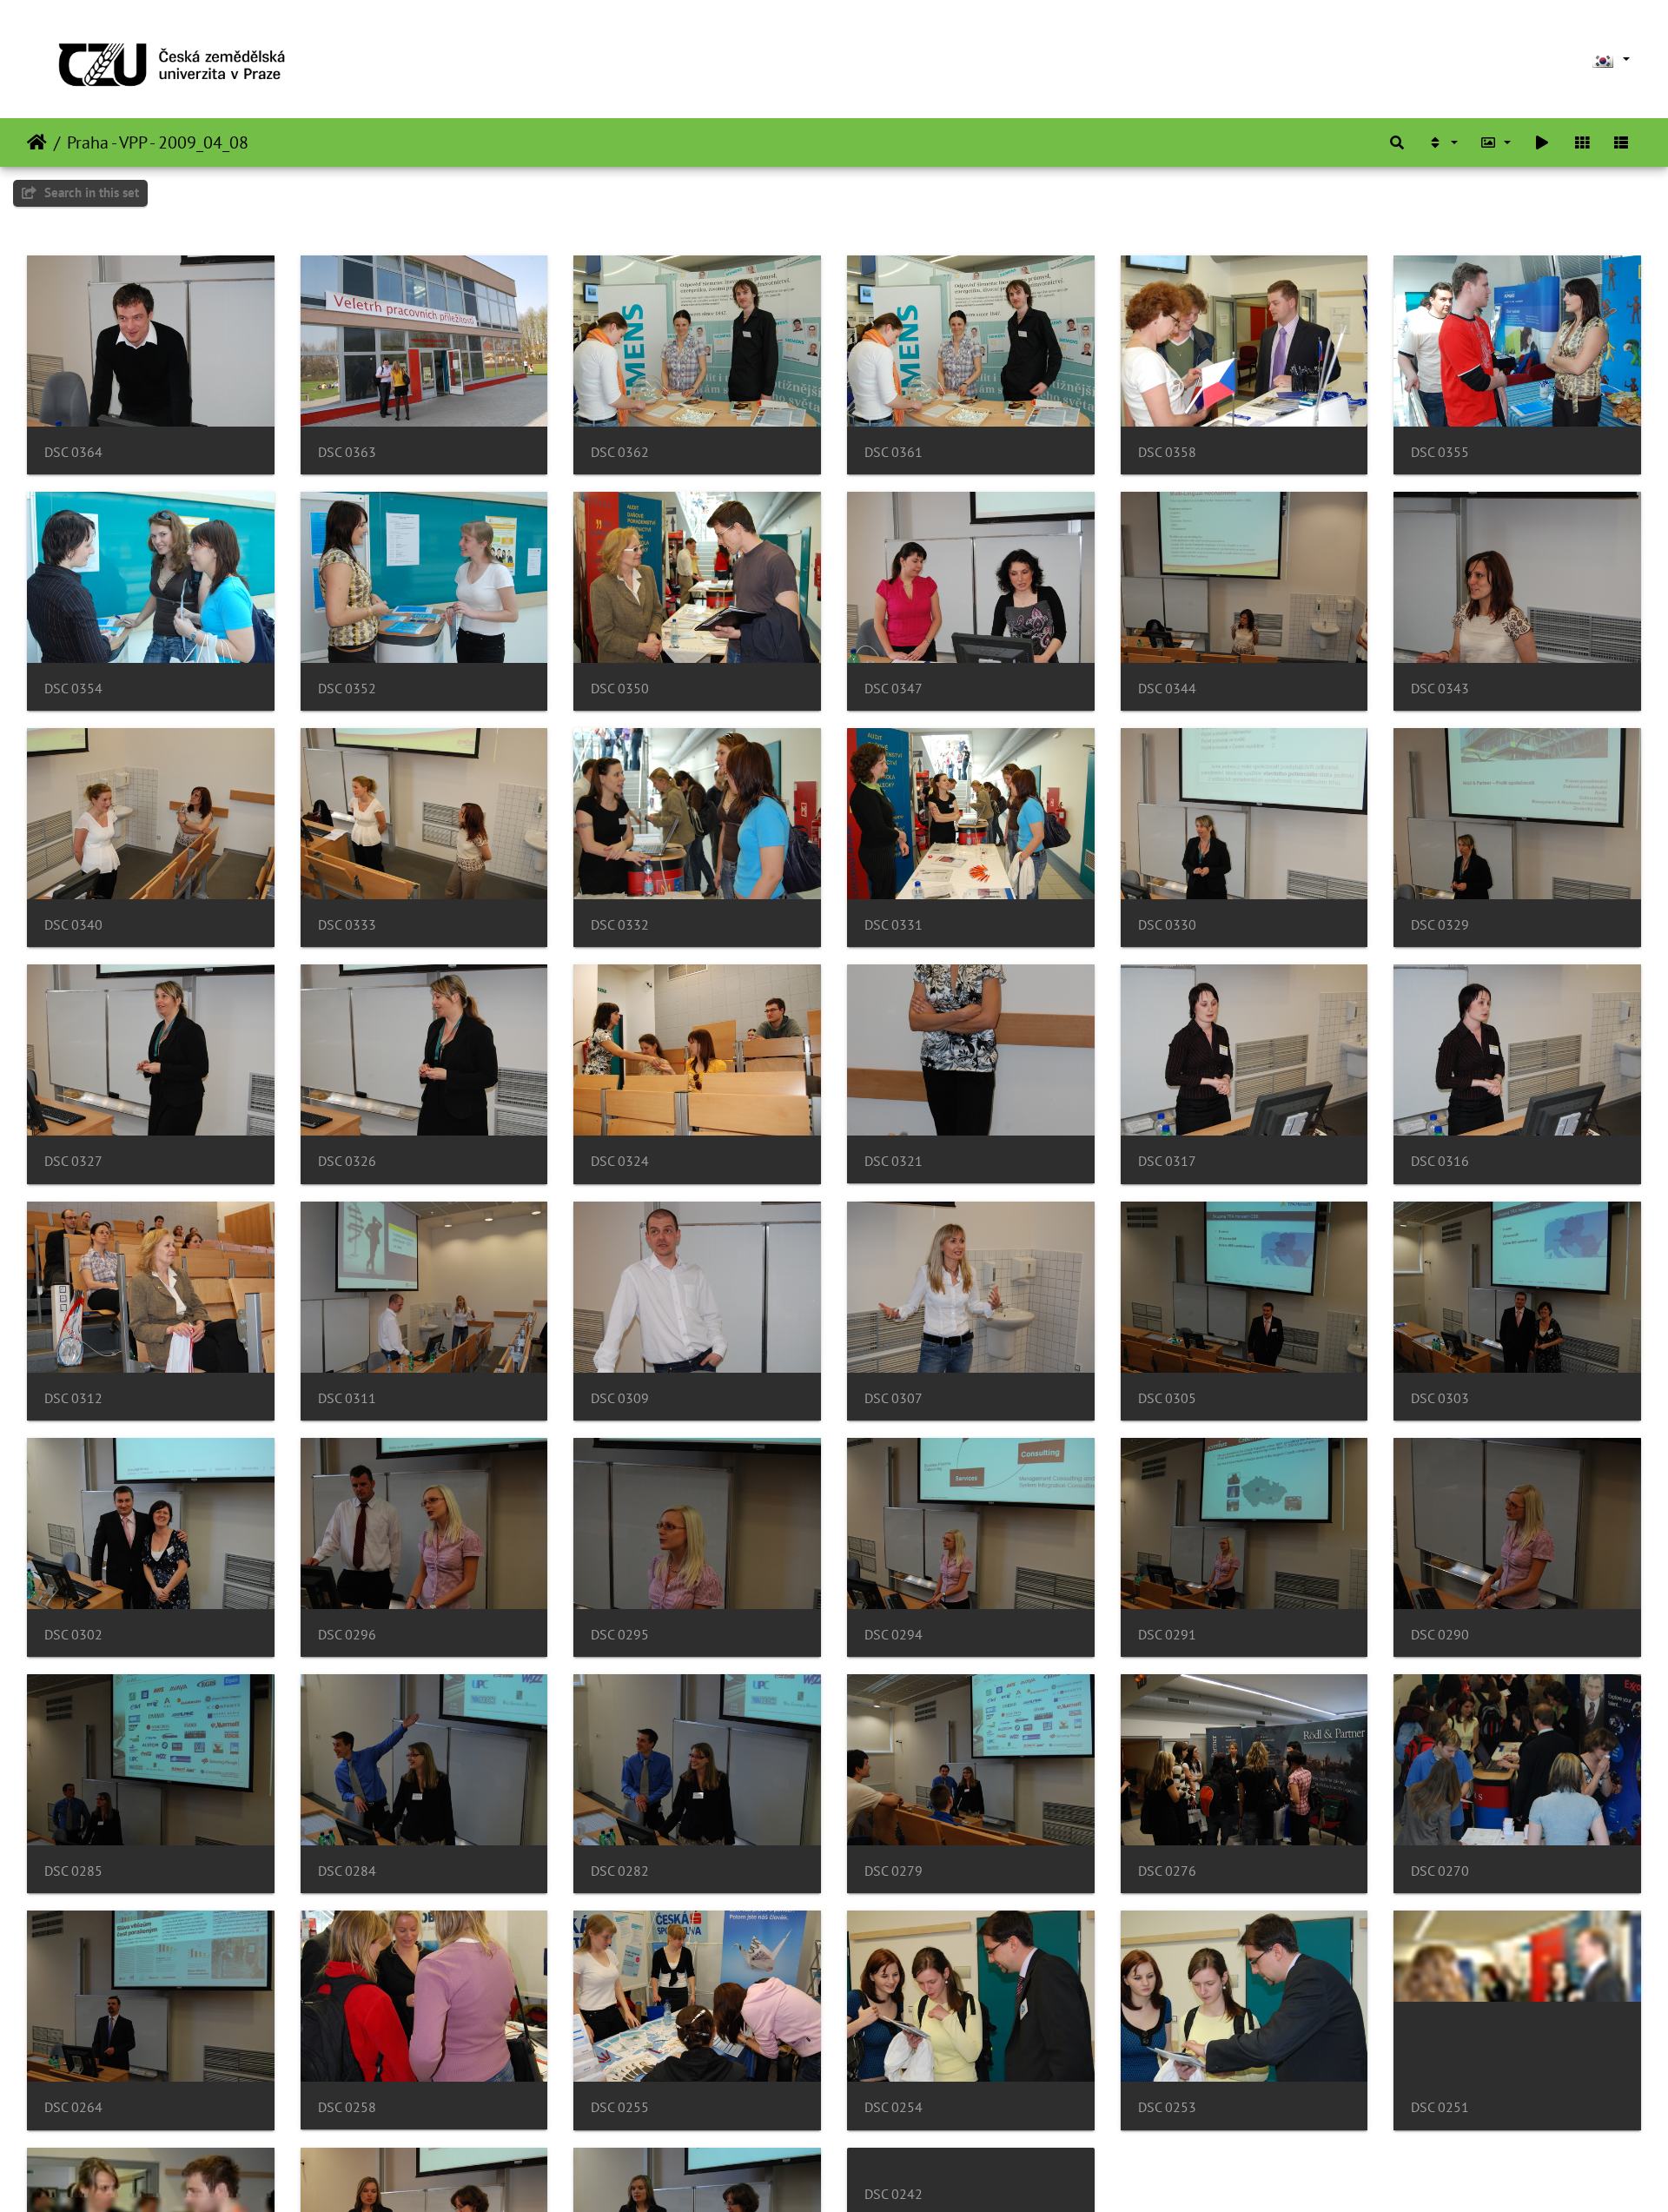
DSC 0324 (620, 1161)
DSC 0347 (894, 689)
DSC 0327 (73, 1161)
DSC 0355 (1440, 452)
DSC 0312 (73, 1398)
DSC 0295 (620, 1635)
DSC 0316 (1440, 1161)
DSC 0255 (620, 2107)
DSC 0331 (894, 925)
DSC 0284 (347, 1871)
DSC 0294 (894, 1635)
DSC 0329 (1440, 925)
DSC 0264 (73, 2107)
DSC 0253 (1167, 2107)
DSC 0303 (1440, 1398)
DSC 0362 (620, 452)
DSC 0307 (894, 1398)
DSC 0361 (894, 452)
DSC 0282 (620, 1871)
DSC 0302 (73, 1635)
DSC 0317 (1167, 1161)
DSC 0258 (347, 2107)
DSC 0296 (347, 1635)
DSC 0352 (347, 689)
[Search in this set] (1397, 142)
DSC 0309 (620, 1398)
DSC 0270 (1440, 1871)
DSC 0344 (1167, 689)
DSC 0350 (620, 689)
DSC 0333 (347, 925)
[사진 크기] (1496, 142)
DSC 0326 (347, 1161)
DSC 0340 (73, 925)
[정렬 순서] (1442, 142)
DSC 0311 (347, 1398)
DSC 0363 (347, 452)
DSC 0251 (1440, 2107)
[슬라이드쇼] (1542, 142)
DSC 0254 (894, 2107)
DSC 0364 (73, 452)
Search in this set (90, 192)
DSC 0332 (620, 925)
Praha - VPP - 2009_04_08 (158, 142)
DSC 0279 (894, 1871)
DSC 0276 (1167, 1871)
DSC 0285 (73, 1871)
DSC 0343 (1440, 689)
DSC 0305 (1167, 1398)
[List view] (1621, 142)
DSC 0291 (1167, 1635)
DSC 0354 (73, 689)
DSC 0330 (1167, 925)
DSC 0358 (1167, 452)
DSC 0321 (894, 1161)
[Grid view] (1582, 142)
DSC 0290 (1440, 1635)
